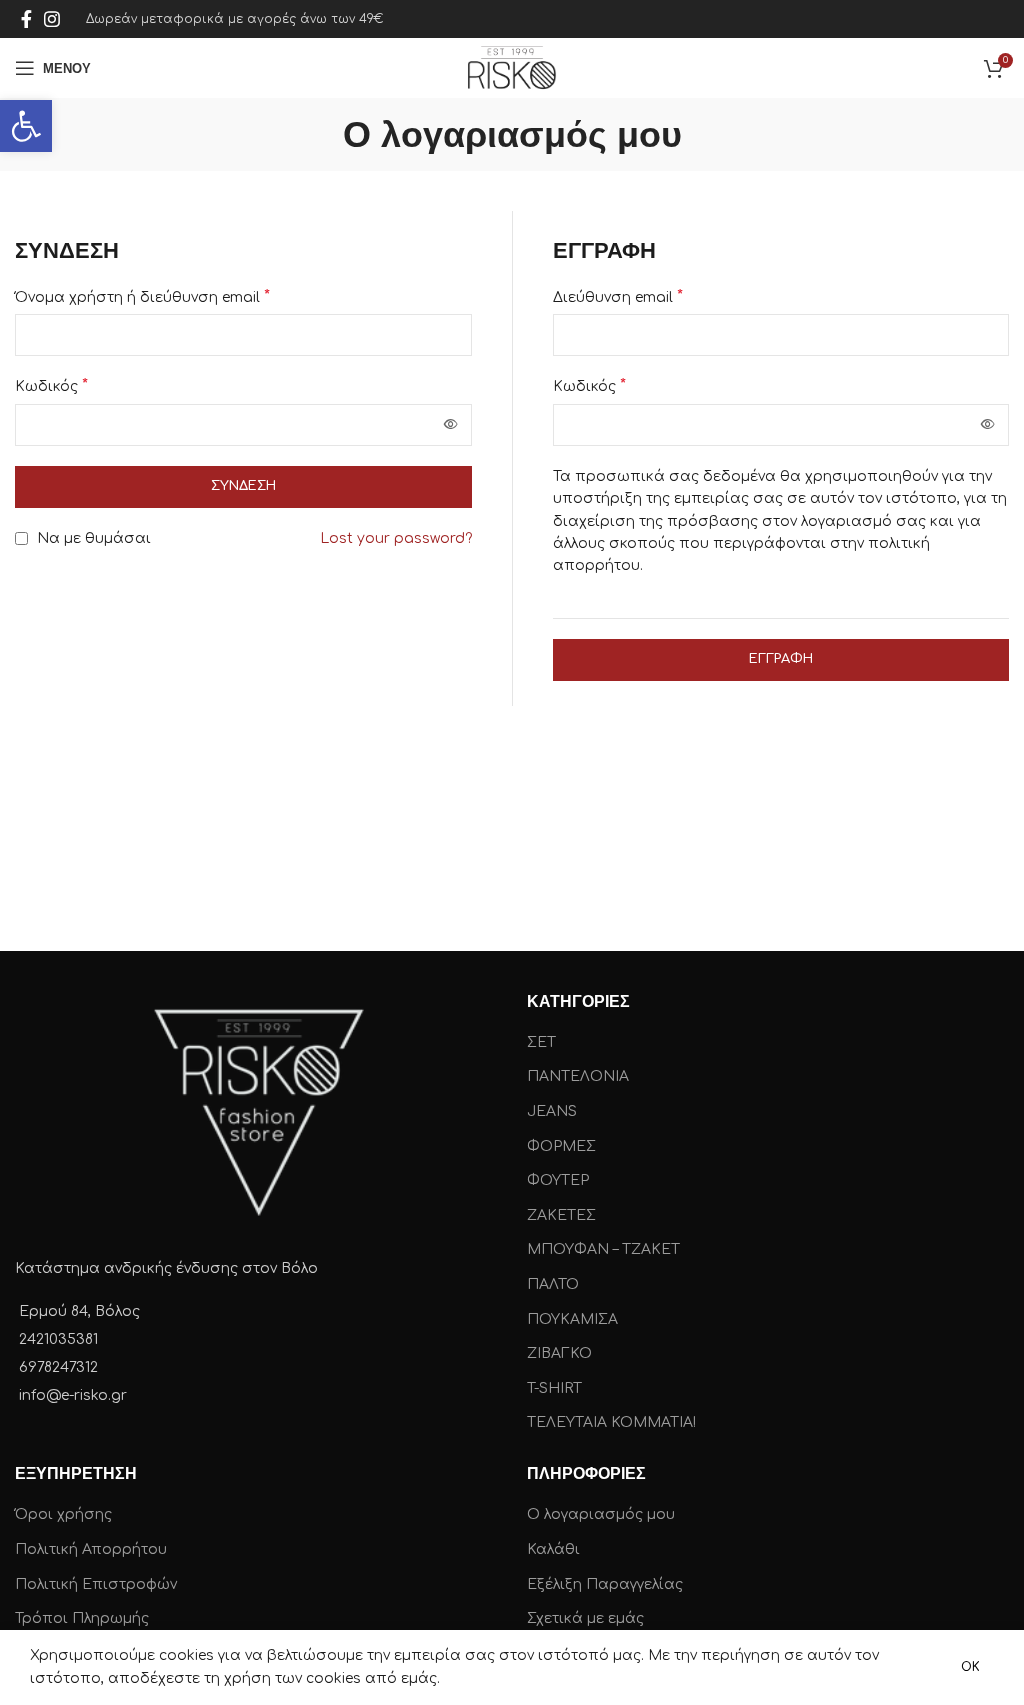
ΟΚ (970, 1667)
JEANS (552, 1111)
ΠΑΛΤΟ (553, 1284)
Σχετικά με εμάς (585, 1618)
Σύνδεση (243, 486)
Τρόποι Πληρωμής (82, 1618)
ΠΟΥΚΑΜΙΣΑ (572, 1319)
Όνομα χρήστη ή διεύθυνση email (142, 297)
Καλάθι (553, 1549)
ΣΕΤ (541, 1042)
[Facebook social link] (26, 19)
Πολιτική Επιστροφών (96, 1584)
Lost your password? (396, 538)
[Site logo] (512, 67)
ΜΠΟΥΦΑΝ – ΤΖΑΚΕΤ (603, 1249)
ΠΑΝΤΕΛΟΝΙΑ (578, 1076)
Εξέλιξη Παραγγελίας (605, 1584)
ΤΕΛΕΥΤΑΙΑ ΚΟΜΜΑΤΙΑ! (611, 1422)
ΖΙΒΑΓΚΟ (559, 1353)
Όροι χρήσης (63, 1514)
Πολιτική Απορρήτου (91, 1549)
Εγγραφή (781, 659)
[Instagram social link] (52, 19)
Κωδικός (51, 386)
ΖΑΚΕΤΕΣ (561, 1215)
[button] (26, 126)
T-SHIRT (554, 1388)
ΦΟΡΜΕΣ (561, 1146)
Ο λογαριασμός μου (601, 1514)
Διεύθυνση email (618, 297)
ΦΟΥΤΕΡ (558, 1180)
